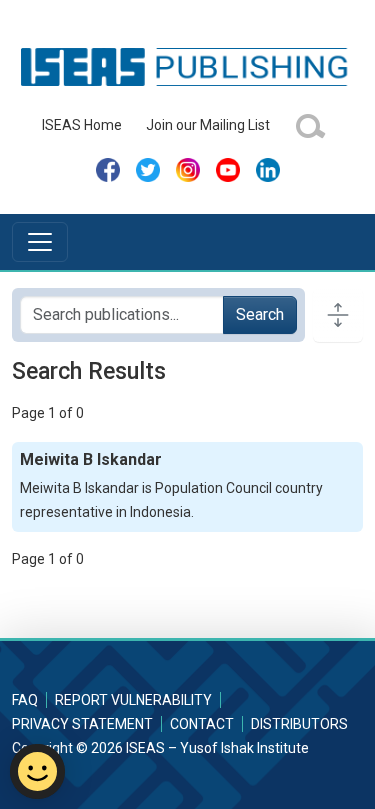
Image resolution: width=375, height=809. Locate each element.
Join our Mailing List (208, 125)
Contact (202, 724)
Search (260, 314)
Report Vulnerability (133, 700)
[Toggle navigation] (40, 242)
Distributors (299, 724)
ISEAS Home (82, 125)
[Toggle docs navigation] (338, 315)
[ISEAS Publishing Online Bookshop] (187, 66)
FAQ (25, 700)
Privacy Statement (82, 724)
